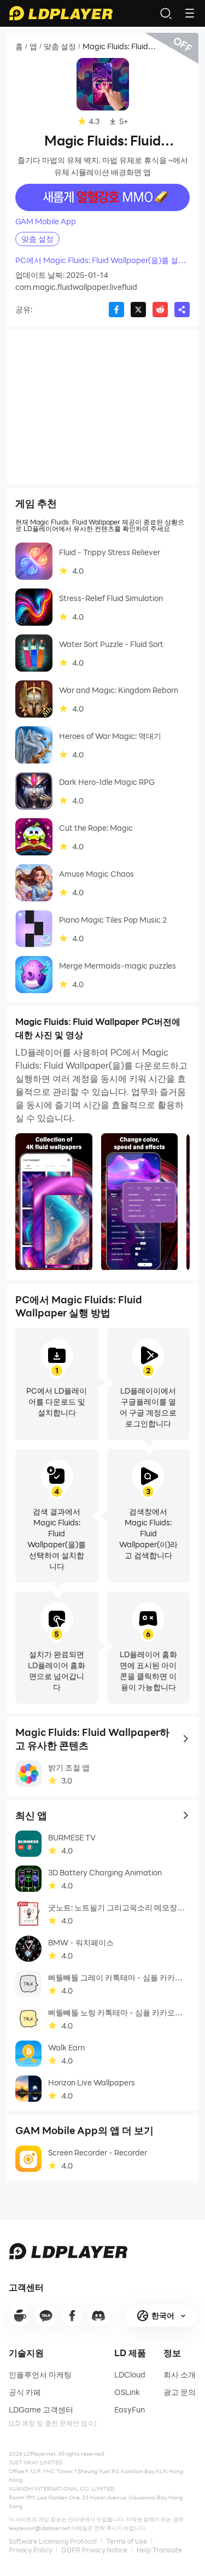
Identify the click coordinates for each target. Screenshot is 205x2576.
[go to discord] (98, 2316)
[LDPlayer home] (61, 13)
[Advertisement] (102, 407)
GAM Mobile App (46, 222)
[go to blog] (72, 2316)
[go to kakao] (46, 2316)
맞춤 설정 (60, 46)
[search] (166, 13)
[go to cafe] (20, 2316)
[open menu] (190, 13)
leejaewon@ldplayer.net (39, 2528)
